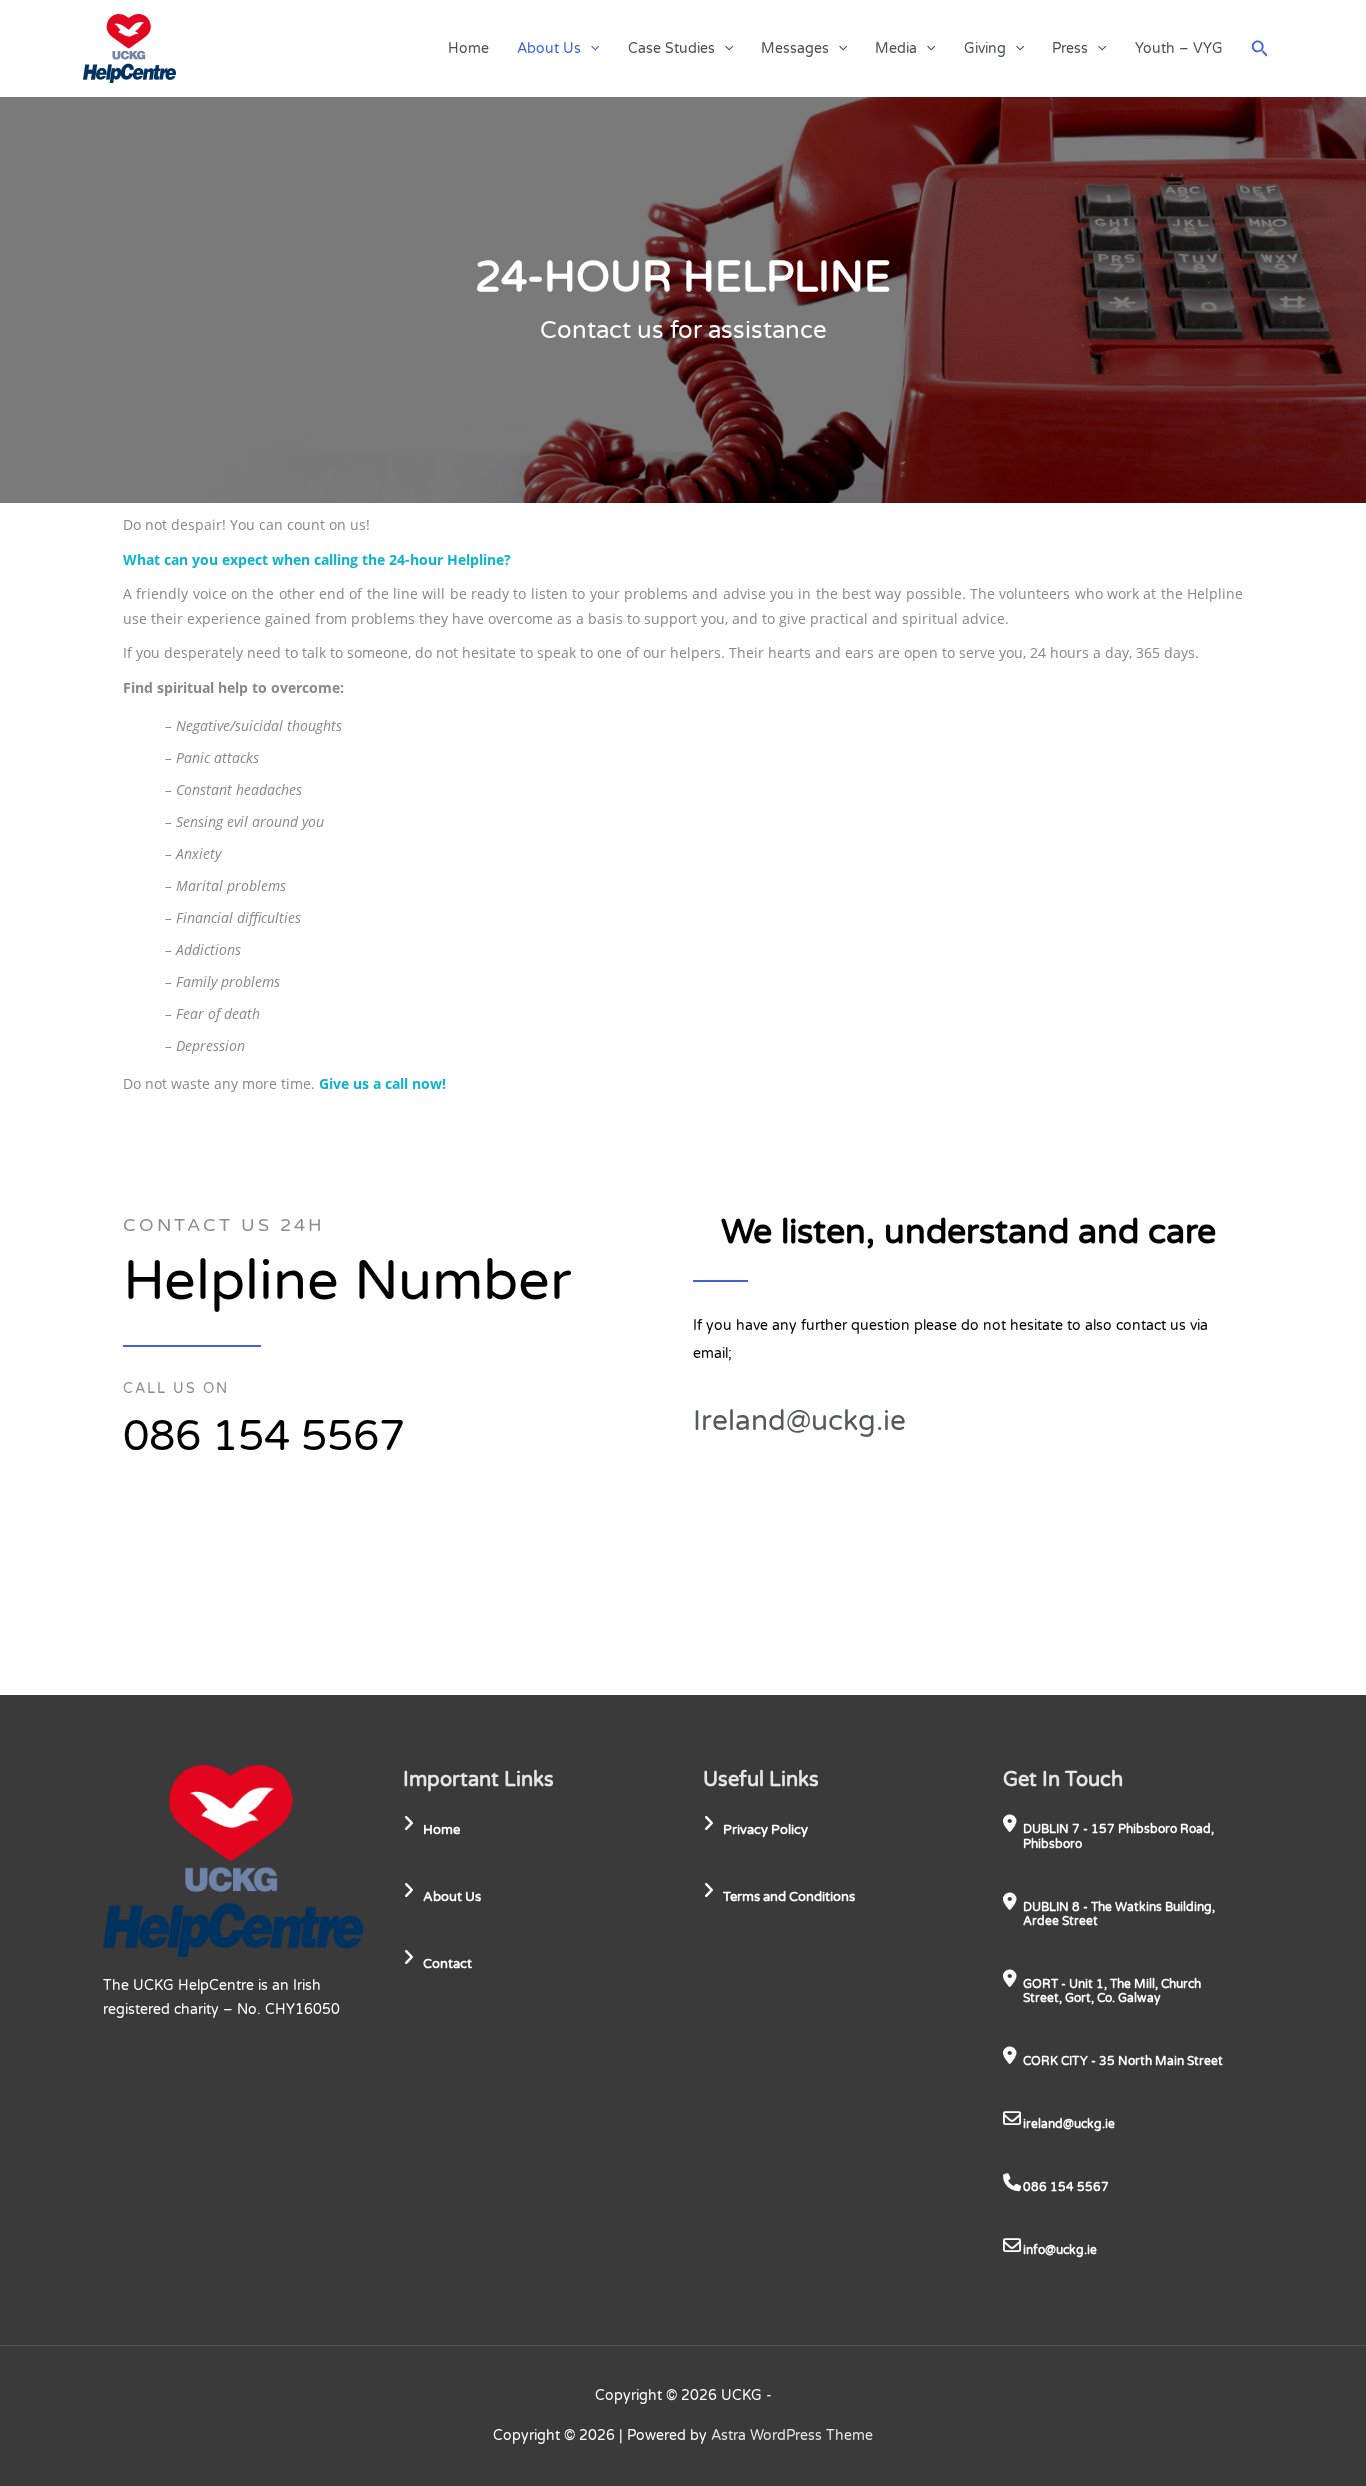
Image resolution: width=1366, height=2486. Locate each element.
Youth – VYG (1179, 48)
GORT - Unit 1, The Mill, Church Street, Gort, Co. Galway (1112, 1991)
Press (1070, 48)
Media (896, 48)
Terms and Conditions (789, 1897)
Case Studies (671, 48)
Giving (985, 48)
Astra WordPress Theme (792, 2435)
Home (468, 48)
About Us (549, 48)
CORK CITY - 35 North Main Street (1123, 2061)
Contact (447, 1964)
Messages (795, 48)
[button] (590, 48)
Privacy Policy (765, 1830)
